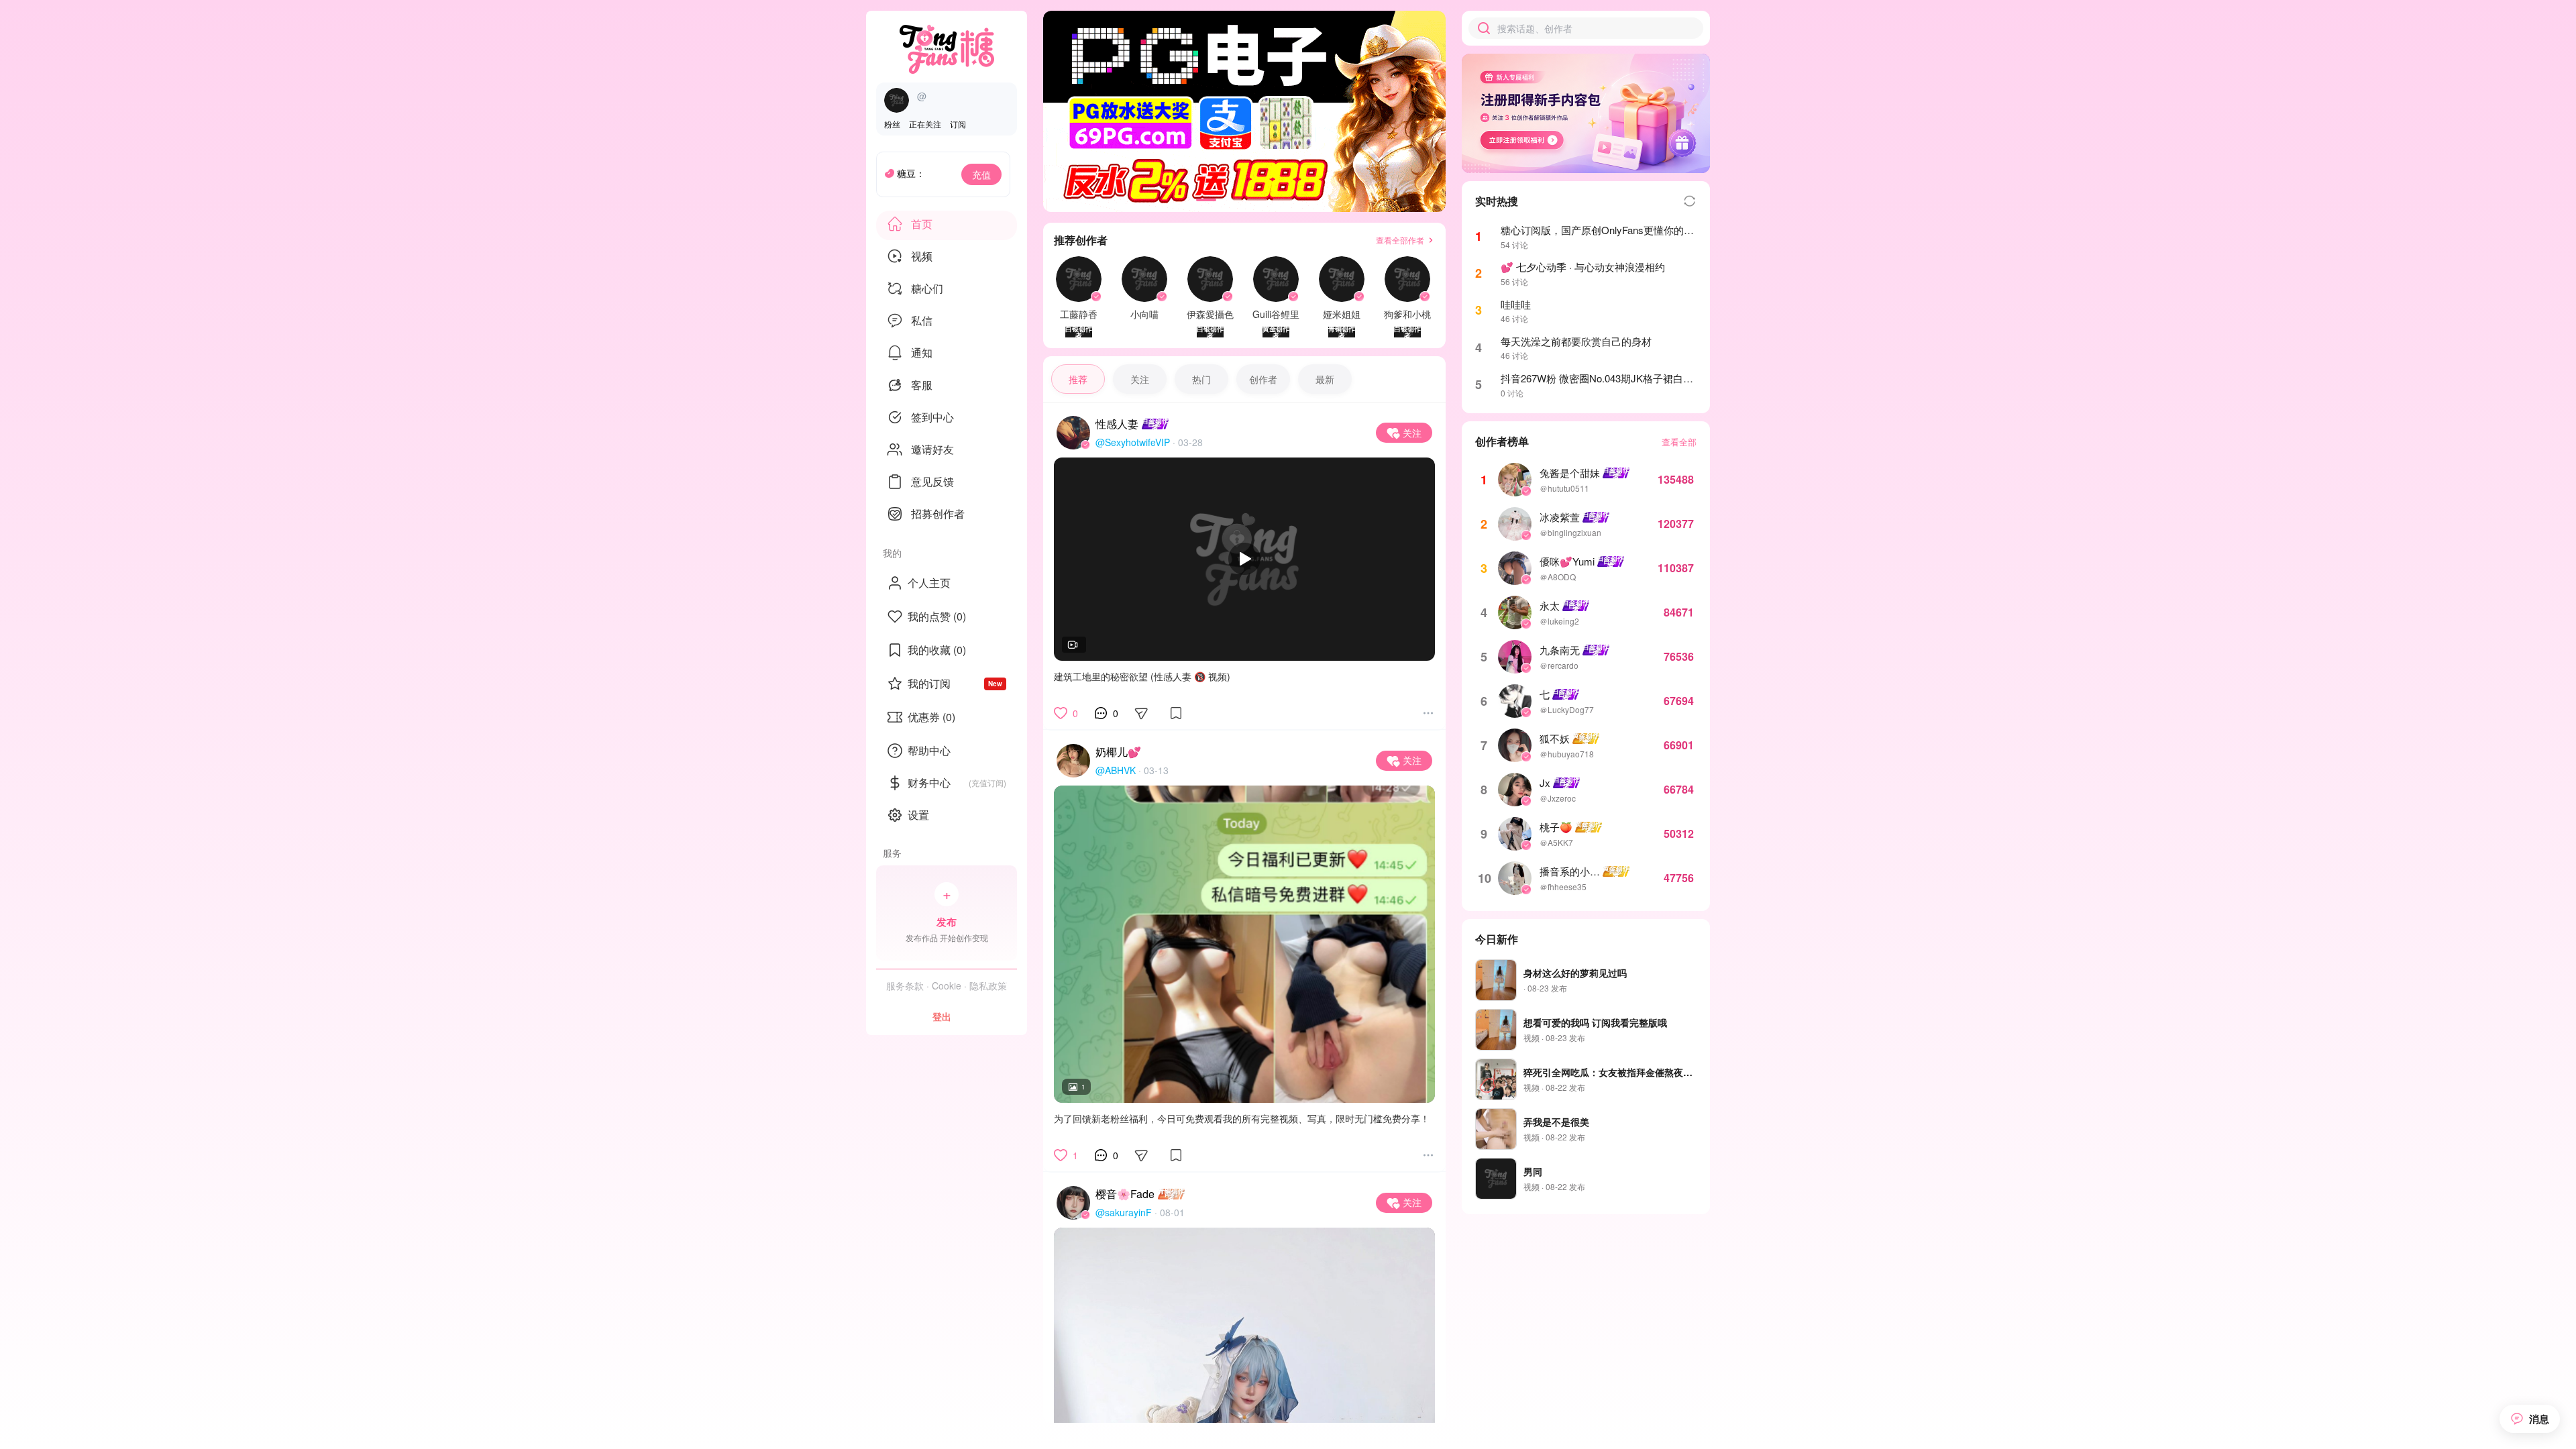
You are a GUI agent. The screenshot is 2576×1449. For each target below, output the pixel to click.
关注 (1140, 379)
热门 (1201, 379)
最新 (1325, 379)
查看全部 (1679, 442)
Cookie (947, 985)
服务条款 (905, 985)
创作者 (1263, 379)
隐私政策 (988, 985)
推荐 (1078, 379)
